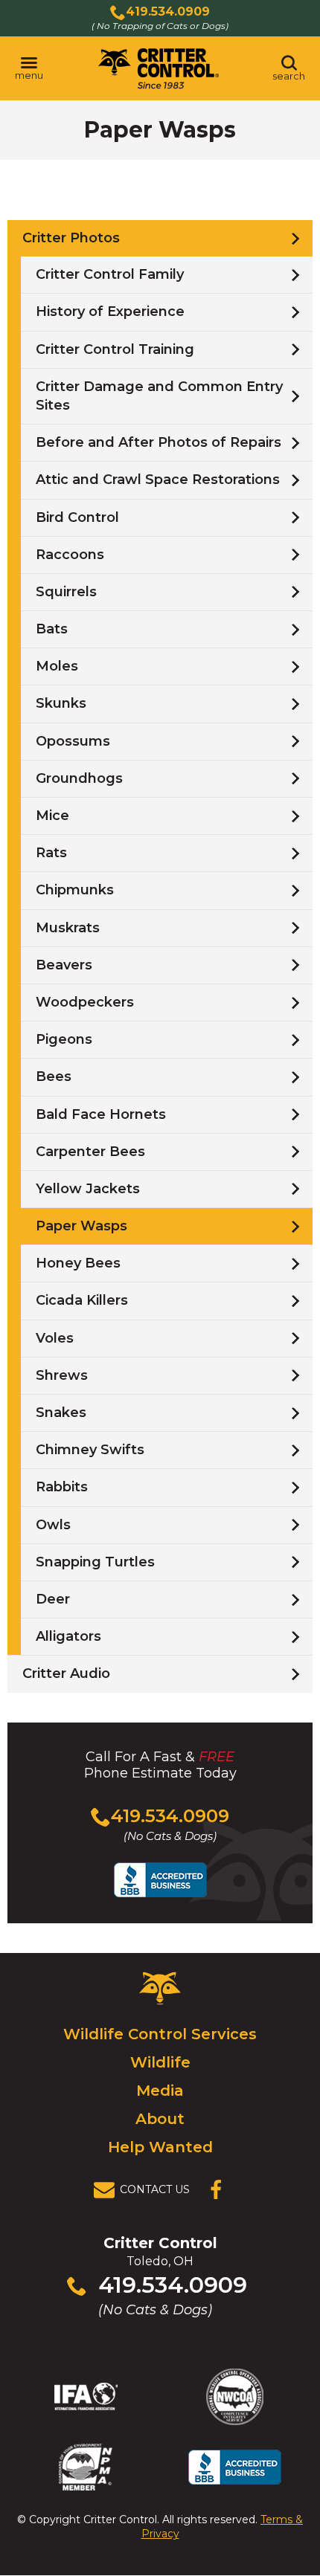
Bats (52, 629)
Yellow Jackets (88, 1189)
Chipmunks (75, 890)
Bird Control (77, 517)
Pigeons (64, 1039)
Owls (53, 1525)
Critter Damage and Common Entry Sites (159, 396)
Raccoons (70, 555)
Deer (53, 1599)
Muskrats (68, 928)
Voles (55, 1338)
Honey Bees (78, 1263)
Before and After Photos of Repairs (159, 442)
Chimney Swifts (90, 1450)
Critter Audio (66, 1673)
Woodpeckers (85, 1002)
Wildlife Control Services (160, 2034)
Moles (57, 666)
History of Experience (110, 311)
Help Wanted (160, 2147)
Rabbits (62, 1487)
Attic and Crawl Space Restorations (158, 480)
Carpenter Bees (90, 1152)
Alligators (68, 1636)
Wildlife (160, 2062)
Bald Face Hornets (101, 1114)
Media (160, 2091)
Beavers (64, 965)
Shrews (62, 1375)
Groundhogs (79, 778)
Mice (52, 816)
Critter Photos (71, 238)
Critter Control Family (110, 274)
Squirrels (66, 592)
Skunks (61, 703)
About (160, 2119)
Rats (51, 853)
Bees (54, 1076)
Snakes (61, 1413)
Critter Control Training (115, 349)
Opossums (73, 741)
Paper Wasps (81, 1226)
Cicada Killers (82, 1300)
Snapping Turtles (95, 1562)
